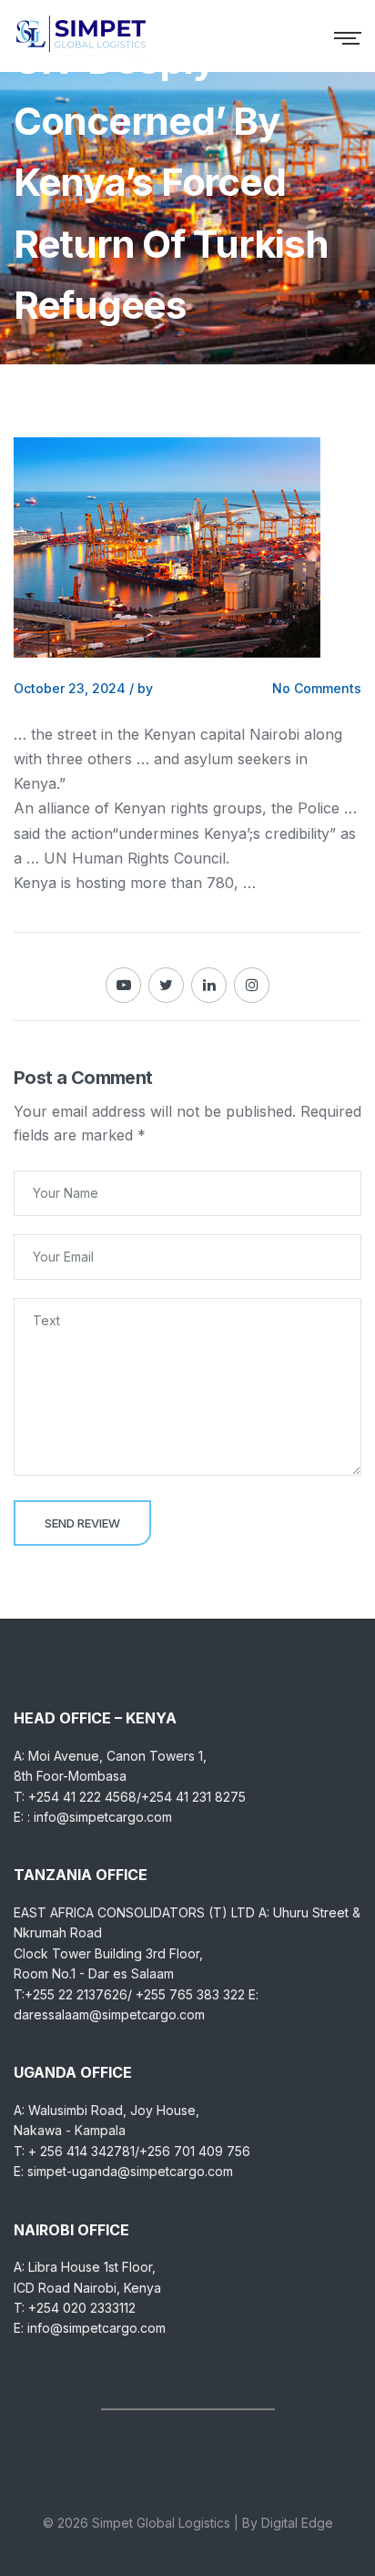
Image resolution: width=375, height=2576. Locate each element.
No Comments (317, 688)
